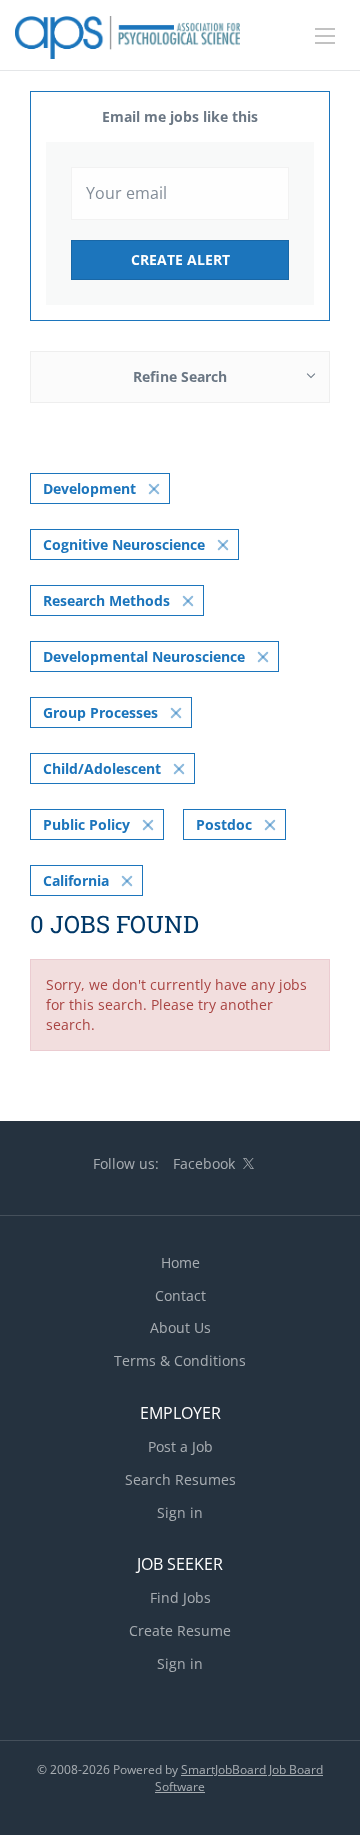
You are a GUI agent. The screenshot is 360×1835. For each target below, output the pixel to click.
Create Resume (180, 1630)
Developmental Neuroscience (144, 656)
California (76, 880)
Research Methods (106, 600)
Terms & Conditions (180, 1360)
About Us (180, 1327)
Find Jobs (180, 1597)
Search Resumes (180, 1479)
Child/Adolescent (102, 768)
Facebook (204, 1163)
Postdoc (224, 824)
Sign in (180, 1512)
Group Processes (100, 712)
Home (180, 1262)
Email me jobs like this (180, 116)
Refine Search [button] (180, 376)
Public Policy (86, 824)
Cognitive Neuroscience (124, 544)
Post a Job (180, 1446)
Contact (180, 1295)
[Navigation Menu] (325, 36)
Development (89, 488)
